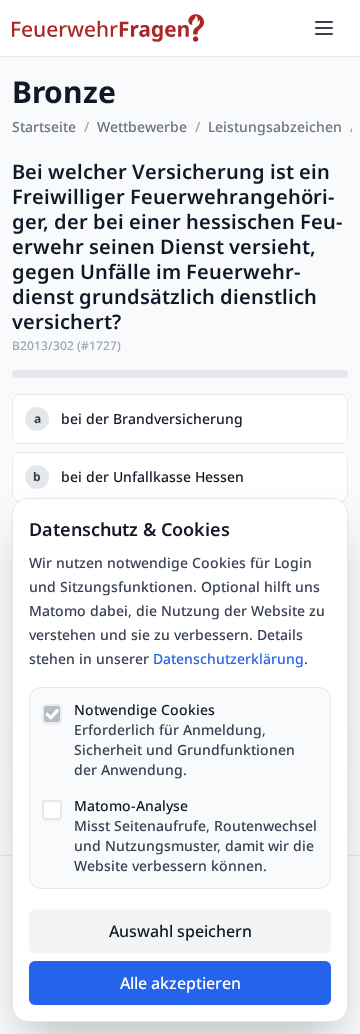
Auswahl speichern (180, 931)
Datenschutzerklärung (228, 658)
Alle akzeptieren (180, 983)
